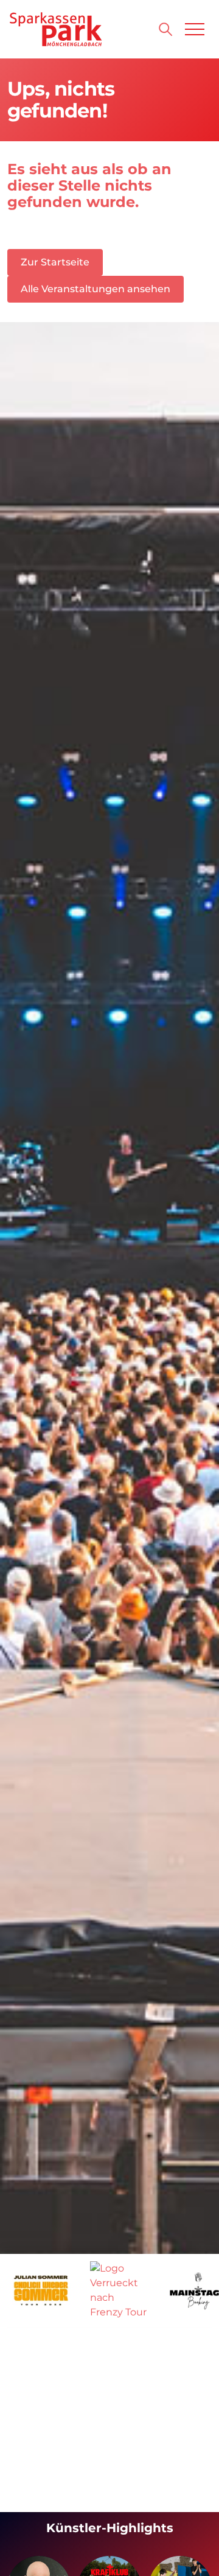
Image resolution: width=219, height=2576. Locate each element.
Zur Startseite (55, 262)
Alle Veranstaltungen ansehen (96, 289)
